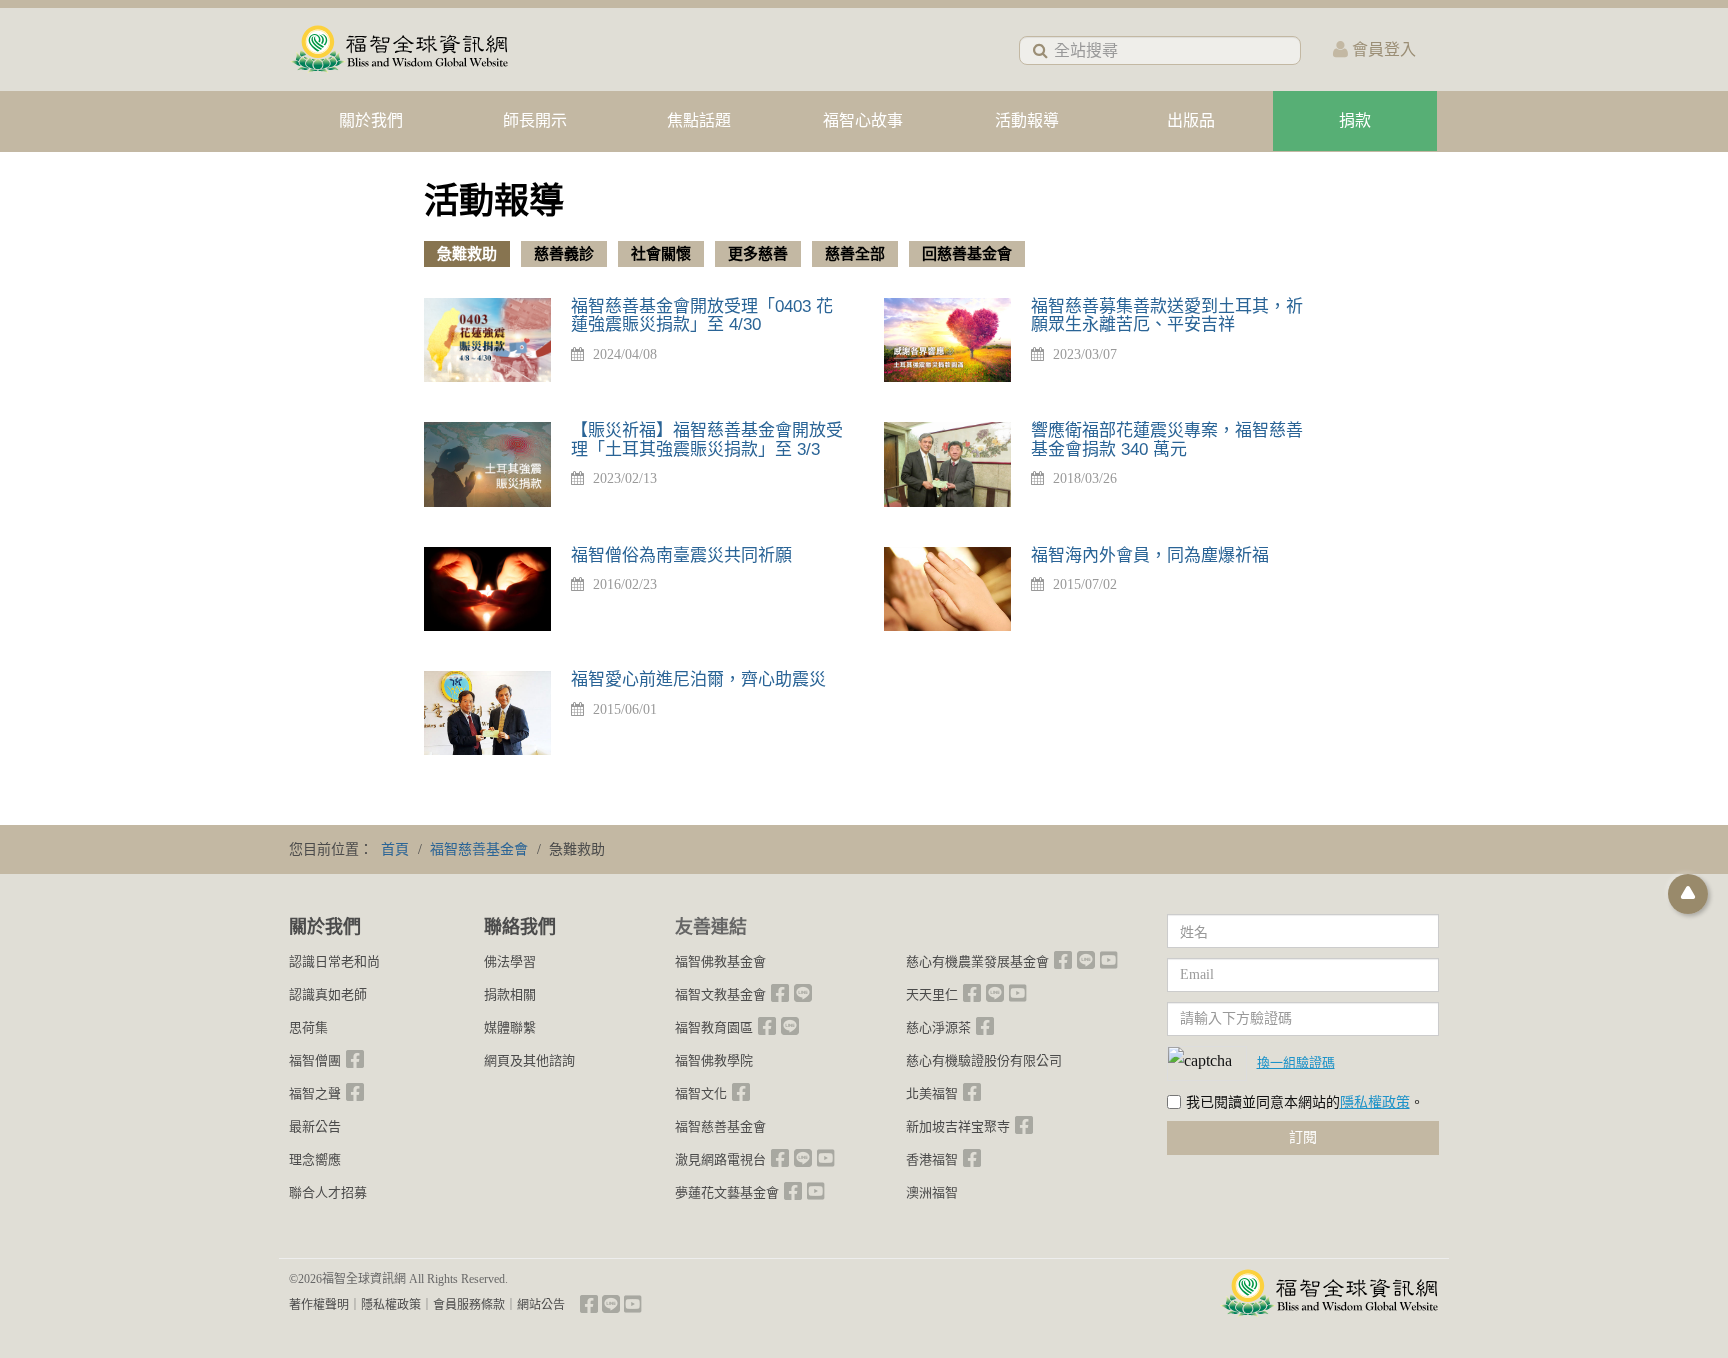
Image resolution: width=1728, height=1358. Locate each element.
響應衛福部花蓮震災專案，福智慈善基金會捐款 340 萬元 (1167, 440)
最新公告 (315, 1126)
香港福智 (932, 1159)
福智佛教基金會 (720, 961)
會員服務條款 (469, 1305)
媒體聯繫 (510, 1027)
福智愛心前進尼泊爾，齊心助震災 (698, 679)
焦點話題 (699, 120)
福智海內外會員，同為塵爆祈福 (1150, 555)
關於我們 (371, 120)
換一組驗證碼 (1296, 1062)
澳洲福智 (932, 1192)
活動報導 (1027, 120)
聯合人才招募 (328, 1192)
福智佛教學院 (714, 1060)
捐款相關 (510, 994)
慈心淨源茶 (938, 1027)
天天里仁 (932, 994)
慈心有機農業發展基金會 (977, 961)
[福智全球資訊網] (399, 49)
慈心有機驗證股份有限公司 (984, 1060)
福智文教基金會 (720, 994)
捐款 (1355, 120)
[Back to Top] (1688, 894)
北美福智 (932, 1093)
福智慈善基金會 (720, 1126)
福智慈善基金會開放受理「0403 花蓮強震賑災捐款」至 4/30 (702, 316)
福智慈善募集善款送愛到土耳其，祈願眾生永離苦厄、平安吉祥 (1167, 316)
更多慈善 (758, 254)
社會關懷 (661, 254)
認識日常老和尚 (334, 961)
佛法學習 (510, 961)
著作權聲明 (319, 1305)
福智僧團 (315, 1060)
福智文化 (701, 1093)
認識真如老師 (328, 994)
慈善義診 (564, 254)
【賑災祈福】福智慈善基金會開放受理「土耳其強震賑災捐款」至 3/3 (707, 440)
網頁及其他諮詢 (529, 1060)
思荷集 (308, 1027)
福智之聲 (315, 1093)
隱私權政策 (1375, 1102)
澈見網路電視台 (720, 1159)
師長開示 (535, 120)
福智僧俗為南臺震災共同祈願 (681, 555)
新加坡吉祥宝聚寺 (958, 1126)
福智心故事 (863, 120)
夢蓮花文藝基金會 (727, 1192)
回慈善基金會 (967, 254)
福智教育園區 (714, 1027)
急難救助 (467, 254)
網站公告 (541, 1305)
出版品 (1191, 120)
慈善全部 (855, 254)
